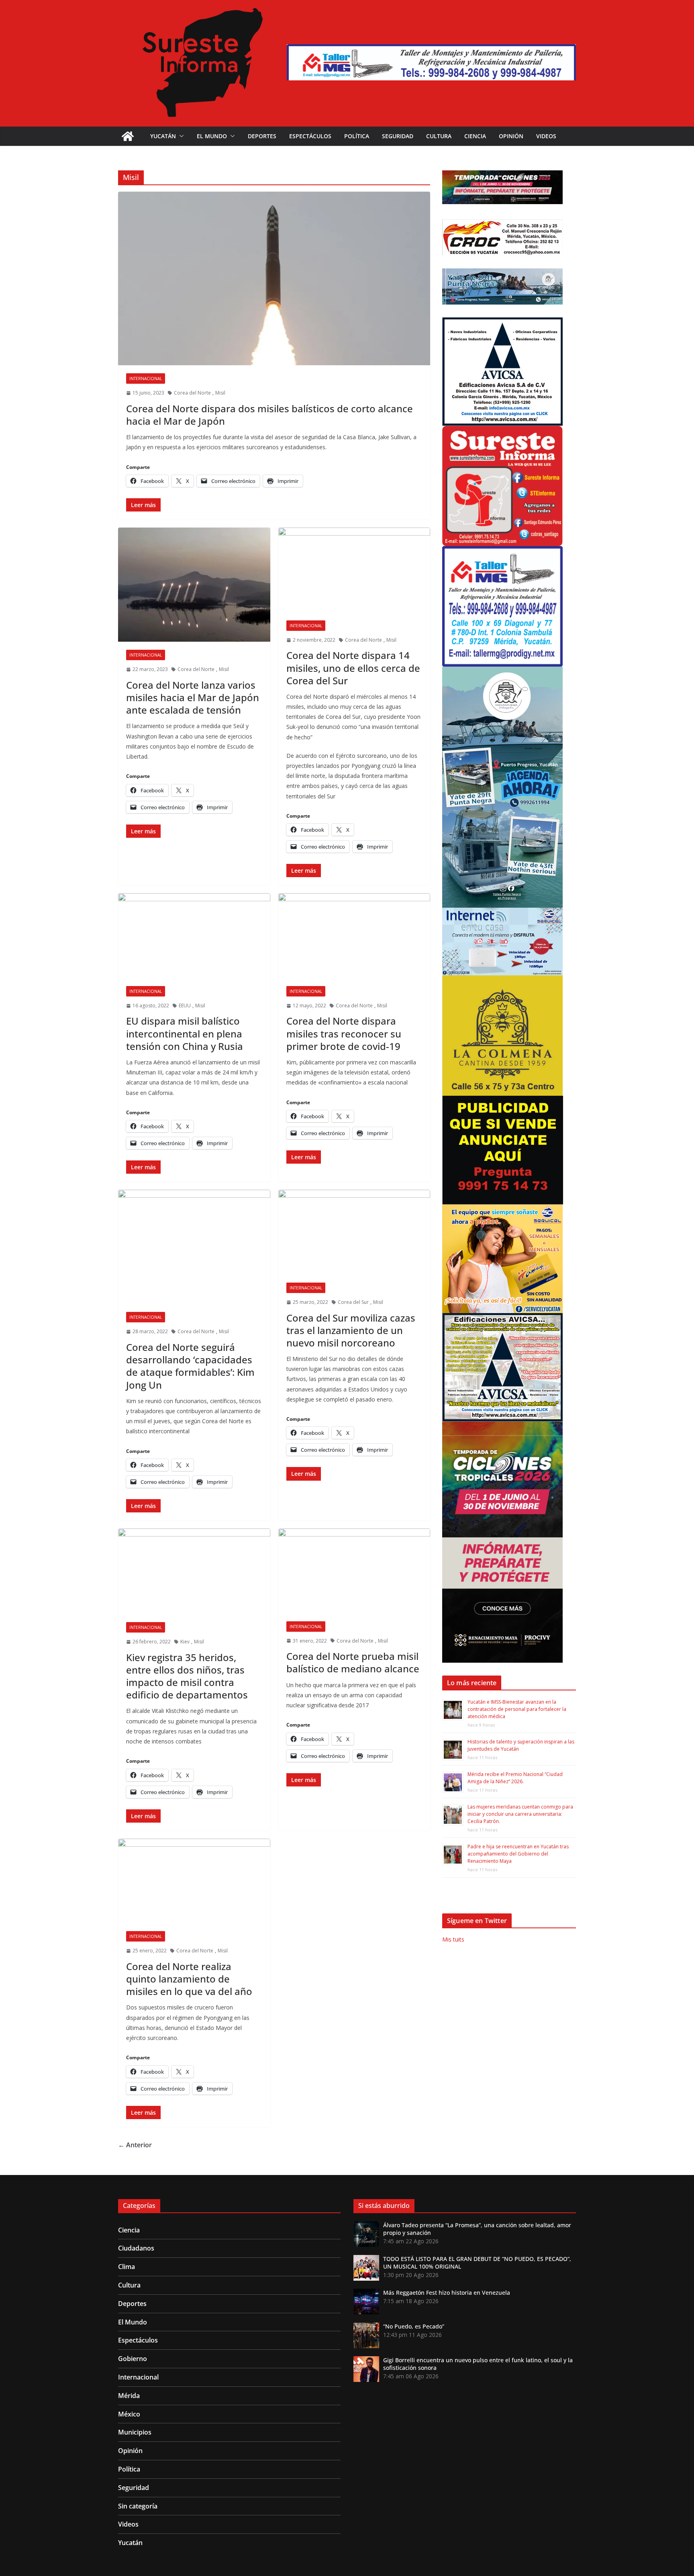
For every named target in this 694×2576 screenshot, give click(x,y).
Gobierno (133, 2359)
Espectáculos (310, 136)
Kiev (185, 1642)
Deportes (262, 136)
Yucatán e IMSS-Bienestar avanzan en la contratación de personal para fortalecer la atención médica (517, 1709)
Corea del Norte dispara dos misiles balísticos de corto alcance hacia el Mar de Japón (269, 415)
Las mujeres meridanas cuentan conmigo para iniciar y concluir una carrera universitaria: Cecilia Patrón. (520, 1814)
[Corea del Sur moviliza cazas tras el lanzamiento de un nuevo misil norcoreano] (354, 1232)
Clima (127, 2267)
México (129, 2414)
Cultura (439, 136)
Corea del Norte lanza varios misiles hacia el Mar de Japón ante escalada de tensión (193, 697)
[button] (180, 136)
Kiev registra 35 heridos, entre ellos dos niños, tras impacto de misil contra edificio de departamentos (187, 1676)
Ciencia (475, 136)
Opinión (511, 136)
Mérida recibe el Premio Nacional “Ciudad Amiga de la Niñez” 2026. (515, 1778)
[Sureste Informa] (128, 136)
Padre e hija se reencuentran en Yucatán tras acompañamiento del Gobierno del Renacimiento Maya (518, 1854)
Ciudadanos (136, 2248)
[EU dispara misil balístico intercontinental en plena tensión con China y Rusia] (194, 936)
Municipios (135, 2432)
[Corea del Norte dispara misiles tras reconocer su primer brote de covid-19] (354, 936)
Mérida (129, 2396)
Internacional (146, 379)
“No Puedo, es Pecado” (414, 2326)
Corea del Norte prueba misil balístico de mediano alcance (353, 1662)
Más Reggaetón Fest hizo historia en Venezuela (447, 2293)
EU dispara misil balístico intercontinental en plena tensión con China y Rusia (185, 1033)
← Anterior (135, 2145)
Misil (220, 393)
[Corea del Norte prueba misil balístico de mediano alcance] (354, 1571)
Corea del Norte (192, 393)
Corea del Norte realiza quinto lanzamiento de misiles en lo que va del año (189, 1979)
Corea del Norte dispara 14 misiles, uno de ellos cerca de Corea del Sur (353, 668)
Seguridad (398, 136)
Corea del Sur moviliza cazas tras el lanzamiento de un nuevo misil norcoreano (351, 1330)
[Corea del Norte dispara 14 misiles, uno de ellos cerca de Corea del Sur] (354, 570)
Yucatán (163, 136)
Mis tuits (453, 1939)
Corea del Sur (353, 1302)
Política (357, 136)
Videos (546, 136)
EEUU (185, 1006)
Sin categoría (138, 2506)
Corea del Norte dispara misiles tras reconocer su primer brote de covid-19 (344, 1033)
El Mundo (212, 136)
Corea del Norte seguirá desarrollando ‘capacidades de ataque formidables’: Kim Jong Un (190, 1366)
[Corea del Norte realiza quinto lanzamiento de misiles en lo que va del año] (194, 1881)
